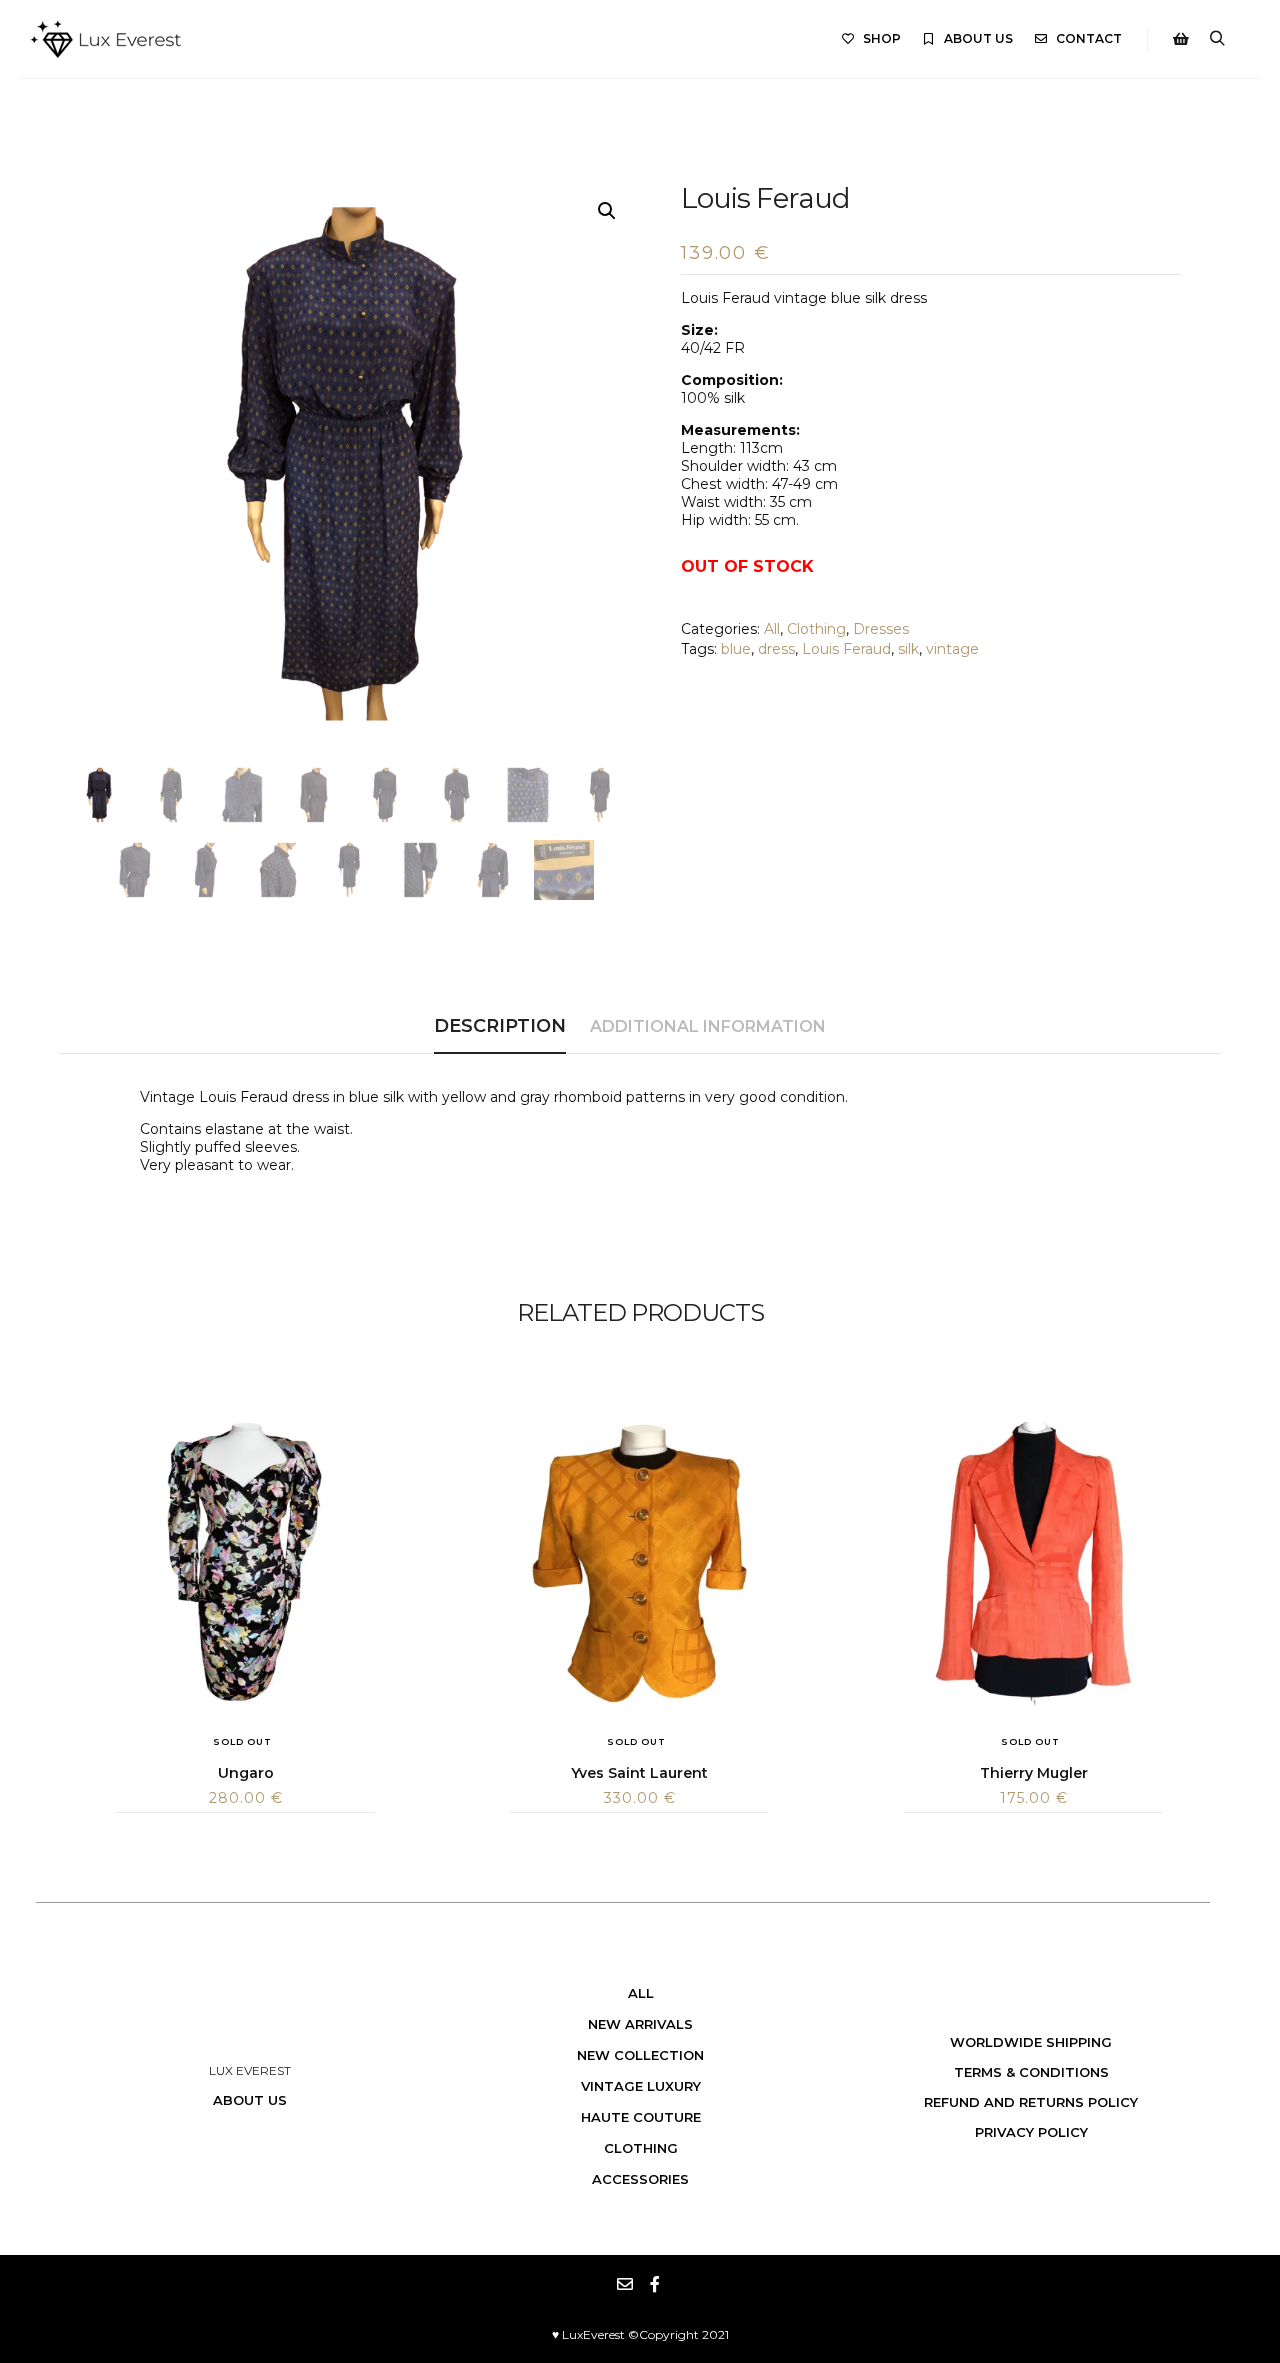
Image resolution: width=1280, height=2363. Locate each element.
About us (250, 2100)
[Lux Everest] (105, 39)
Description (500, 1026)
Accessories (640, 2179)
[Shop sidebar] (1181, 39)
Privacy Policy (1031, 2132)
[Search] (1217, 39)
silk (908, 649)
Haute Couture (641, 2117)
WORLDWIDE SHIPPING (1031, 2042)
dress (776, 649)
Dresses (881, 629)
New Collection (640, 2055)
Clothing (816, 629)
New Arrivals (640, 2024)
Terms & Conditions (1031, 2072)
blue (736, 649)
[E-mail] (625, 2284)
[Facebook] (655, 2284)
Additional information (708, 1026)
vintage (952, 649)
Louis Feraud (846, 649)
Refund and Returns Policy (1031, 2102)
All (772, 629)
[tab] (500, 1027)
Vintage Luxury (641, 2086)
